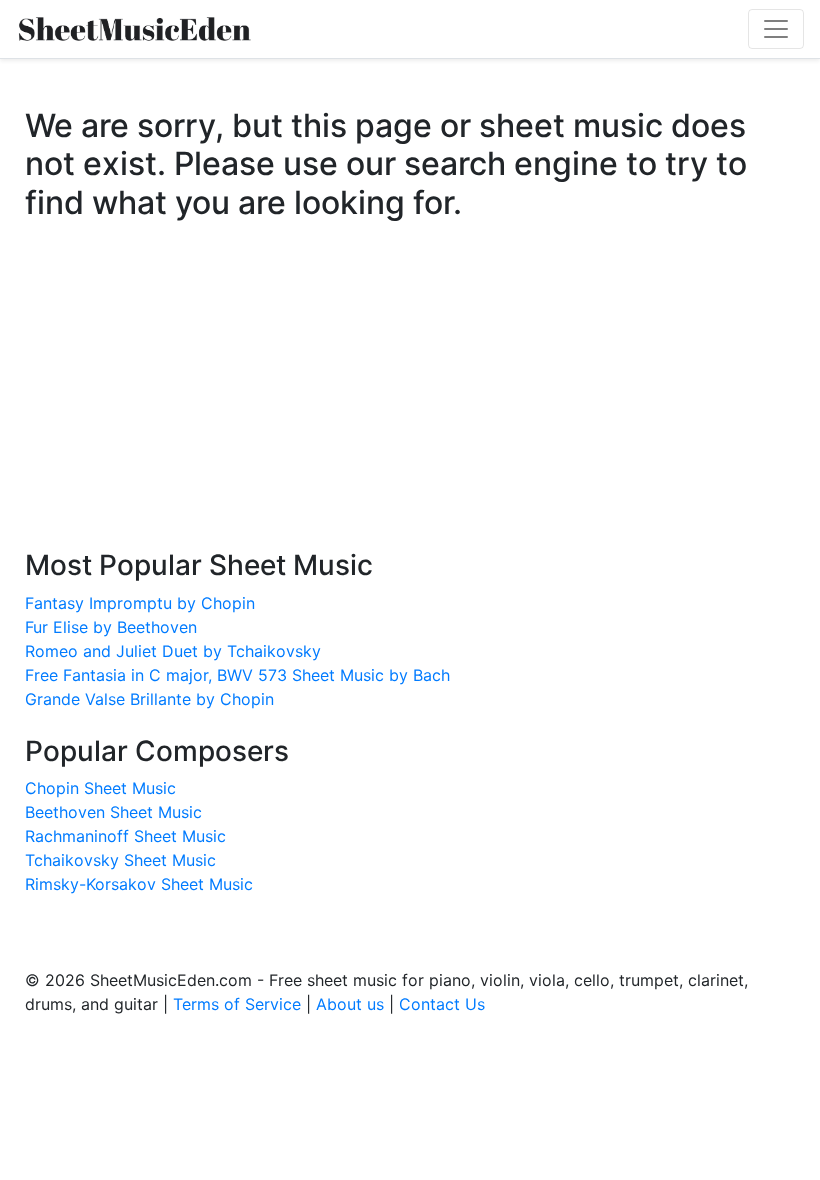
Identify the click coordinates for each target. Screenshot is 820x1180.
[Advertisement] (410, 404)
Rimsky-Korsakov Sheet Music (139, 884)
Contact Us (442, 1004)
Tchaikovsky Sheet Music (120, 860)
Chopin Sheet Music (100, 788)
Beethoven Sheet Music (113, 812)
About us (350, 1004)
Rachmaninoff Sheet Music (125, 836)
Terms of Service (237, 1004)
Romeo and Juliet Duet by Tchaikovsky (173, 651)
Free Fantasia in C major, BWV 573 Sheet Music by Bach (237, 675)
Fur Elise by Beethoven (111, 627)
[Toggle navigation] (776, 29)
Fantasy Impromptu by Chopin (140, 603)
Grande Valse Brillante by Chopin (149, 699)
